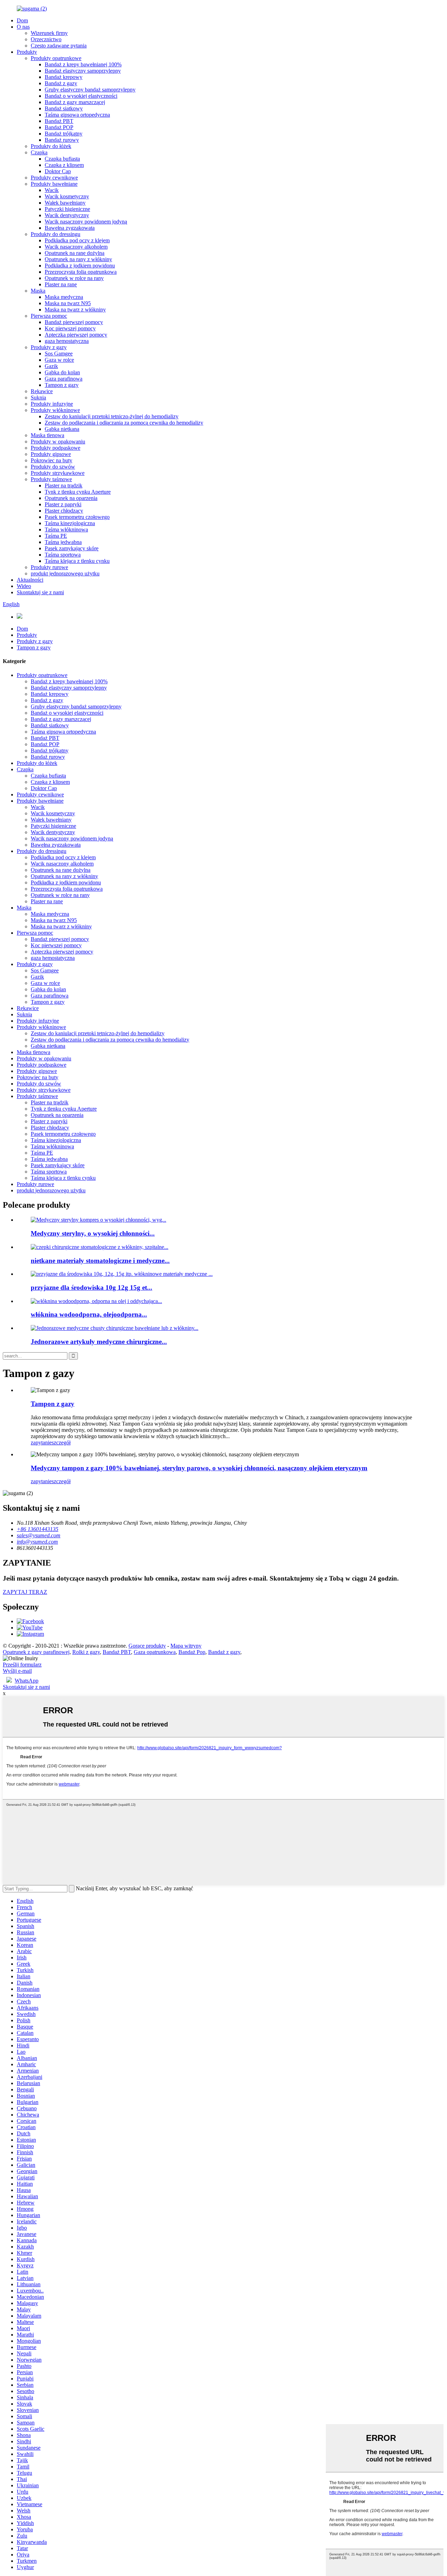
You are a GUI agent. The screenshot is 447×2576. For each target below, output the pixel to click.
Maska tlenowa (47, 435)
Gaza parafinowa (64, 379)
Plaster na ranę (61, 284)
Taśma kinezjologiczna (70, 523)
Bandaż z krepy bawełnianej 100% (83, 64)
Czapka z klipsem (64, 165)
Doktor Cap (58, 171)
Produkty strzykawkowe (58, 473)
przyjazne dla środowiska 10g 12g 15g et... (91, 1287)
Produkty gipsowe (51, 454)
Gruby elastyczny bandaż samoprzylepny (90, 90)
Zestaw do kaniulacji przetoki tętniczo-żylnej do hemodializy (112, 416)
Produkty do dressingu (56, 234)
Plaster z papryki (63, 504)
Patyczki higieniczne (67, 209)
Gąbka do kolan (62, 372)
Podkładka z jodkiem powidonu (80, 266)
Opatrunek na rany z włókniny (78, 259)
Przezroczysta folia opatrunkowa (81, 272)
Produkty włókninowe (55, 410)
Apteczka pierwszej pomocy (76, 335)
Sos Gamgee (59, 354)
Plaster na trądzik (64, 485)
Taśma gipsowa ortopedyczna (77, 115)
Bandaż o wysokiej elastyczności (81, 96)
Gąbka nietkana (62, 429)
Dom (22, 20)
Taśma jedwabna (63, 542)
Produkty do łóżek (51, 146)
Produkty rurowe (49, 567)
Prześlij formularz (22, 1665)
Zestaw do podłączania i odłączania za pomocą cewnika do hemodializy (124, 423)
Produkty (27, 52)
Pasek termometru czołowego (77, 517)
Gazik (51, 366)
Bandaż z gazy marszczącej (75, 102)
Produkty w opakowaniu (58, 441)
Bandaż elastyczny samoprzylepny (83, 71)
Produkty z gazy (49, 347)
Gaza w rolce (59, 360)
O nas (23, 27)
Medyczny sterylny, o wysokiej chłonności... (93, 1233)
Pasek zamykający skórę (72, 548)
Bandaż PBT (59, 121)
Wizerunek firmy (49, 33)
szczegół (61, 1442)
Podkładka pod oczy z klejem (77, 240)
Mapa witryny (186, 1646)
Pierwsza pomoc (49, 316)
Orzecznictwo (46, 39)
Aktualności (30, 580)
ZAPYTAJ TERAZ (25, 1592)
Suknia (38, 398)
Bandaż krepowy (64, 77)
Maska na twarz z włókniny (75, 310)
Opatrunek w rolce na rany (74, 278)
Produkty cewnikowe (54, 178)
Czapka (39, 152)
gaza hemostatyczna (67, 341)
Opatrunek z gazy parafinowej (36, 1652)
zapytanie (41, 1442)
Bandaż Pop (192, 1652)
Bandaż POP (59, 127)
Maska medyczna (64, 297)
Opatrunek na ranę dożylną (75, 253)
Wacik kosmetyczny (67, 196)
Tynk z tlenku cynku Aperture (78, 492)
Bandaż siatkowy (64, 108)
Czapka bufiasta (62, 159)
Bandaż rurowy (62, 140)
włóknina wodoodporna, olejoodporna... (89, 1314)
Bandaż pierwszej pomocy (74, 322)
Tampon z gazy (62, 385)
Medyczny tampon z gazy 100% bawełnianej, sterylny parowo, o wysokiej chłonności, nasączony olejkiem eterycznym (199, 1468)
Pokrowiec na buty (52, 460)
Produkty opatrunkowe (56, 58)
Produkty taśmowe (51, 479)
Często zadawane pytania (59, 46)
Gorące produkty (147, 1646)
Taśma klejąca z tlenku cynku (77, 561)
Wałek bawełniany (65, 203)
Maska (38, 291)
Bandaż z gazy (61, 83)
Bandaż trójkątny (64, 134)
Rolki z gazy (86, 1652)
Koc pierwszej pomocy (70, 328)
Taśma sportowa (63, 555)
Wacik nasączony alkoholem (76, 247)
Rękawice (42, 391)
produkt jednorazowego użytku (65, 573)
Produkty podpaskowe (56, 448)
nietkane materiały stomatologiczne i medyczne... (100, 1261)
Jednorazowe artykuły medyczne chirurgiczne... (99, 1342)
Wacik (52, 190)
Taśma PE (56, 536)
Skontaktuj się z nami (40, 592)
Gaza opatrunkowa (155, 1652)
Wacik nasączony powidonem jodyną (86, 222)
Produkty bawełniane (54, 184)
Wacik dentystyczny (67, 215)
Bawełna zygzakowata (70, 228)
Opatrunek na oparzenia (71, 498)
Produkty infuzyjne (52, 404)
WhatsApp (27, 1681)
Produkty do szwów (53, 467)
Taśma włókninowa (66, 529)
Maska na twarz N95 (68, 303)
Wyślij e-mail (17, 1671)
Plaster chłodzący (64, 511)
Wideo (24, 586)
